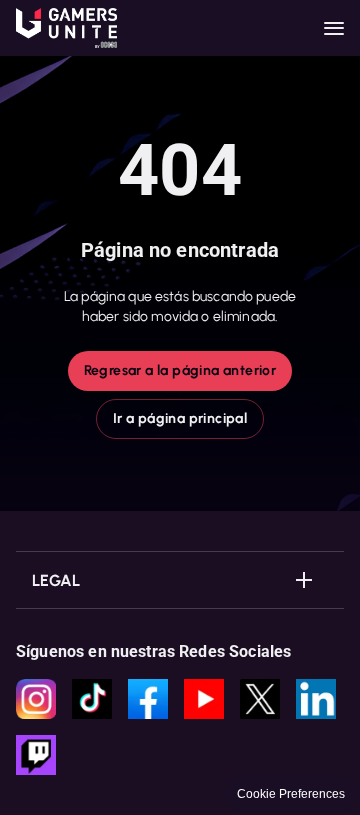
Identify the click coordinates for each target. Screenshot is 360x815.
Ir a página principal (180, 418)
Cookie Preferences (291, 794)
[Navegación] (334, 28)
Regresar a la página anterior (180, 370)
